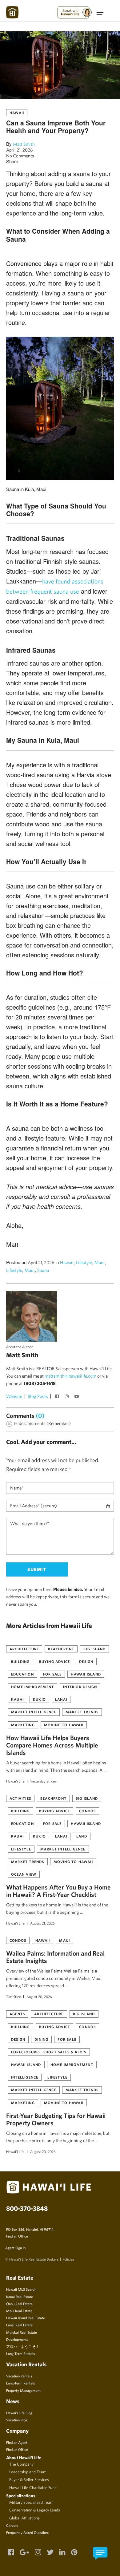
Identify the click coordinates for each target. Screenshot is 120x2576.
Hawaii (17, 113)
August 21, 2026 (42, 1923)
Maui (100, 1262)
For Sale (52, 1674)
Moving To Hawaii (64, 1725)
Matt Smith (24, 144)
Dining (41, 2039)
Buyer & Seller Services (29, 2479)
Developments (17, 2339)
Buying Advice (55, 1661)
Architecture (24, 1649)
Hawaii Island (86, 1674)
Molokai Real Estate (22, 2332)
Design (86, 1661)
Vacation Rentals (19, 2376)
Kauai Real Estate (20, 2297)
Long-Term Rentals (20, 2383)
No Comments (20, 156)
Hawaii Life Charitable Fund (33, 2487)
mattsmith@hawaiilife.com (70, 1376)
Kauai (17, 1699)
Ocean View (24, 1874)
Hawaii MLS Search (21, 2289)
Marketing (23, 1725)
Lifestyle (84, 1262)
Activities (20, 1798)
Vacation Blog (17, 2420)
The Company (21, 2464)
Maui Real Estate (19, 2311)
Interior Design (80, 1687)
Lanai (61, 1699)
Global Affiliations (24, 2518)
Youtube (77, 1397)
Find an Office (17, 2236)
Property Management (23, 2390)
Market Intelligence (34, 1712)
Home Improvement (32, 1687)
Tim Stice (14, 1996)
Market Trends (82, 1712)
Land (82, 1836)
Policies (68, 2259)
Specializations (21, 2496)
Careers (12, 2525)
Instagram (67, 1397)
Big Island (94, 1649)
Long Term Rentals (20, 2353)
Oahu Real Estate (19, 2304)
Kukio (39, 1699)
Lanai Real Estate (19, 2325)
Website (14, 1396)
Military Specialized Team (31, 2502)
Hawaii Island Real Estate (26, 2318)
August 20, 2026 (39, 1996)
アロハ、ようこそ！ (23, 2346)
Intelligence (25, 2077)
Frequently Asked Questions (28, 2532)
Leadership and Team (28, 2472)
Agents (17, 2014)
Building (20, 1661)
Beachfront (61, 1649)
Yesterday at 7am (44, 1781)
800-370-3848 (27, 2208)
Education (22, 1674)
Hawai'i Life (15, 1781)
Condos (87, 1811)
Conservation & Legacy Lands (35, 2510)
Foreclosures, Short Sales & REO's (49, 2052)
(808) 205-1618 (40, 1383)
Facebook (58, 1397)
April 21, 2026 (20, 150)
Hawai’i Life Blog (19, 2413)
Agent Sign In (15, 2248)
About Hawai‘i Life (24, 2457)
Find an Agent (17, 2442)
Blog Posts (38, 1396)
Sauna (43, 1270)
